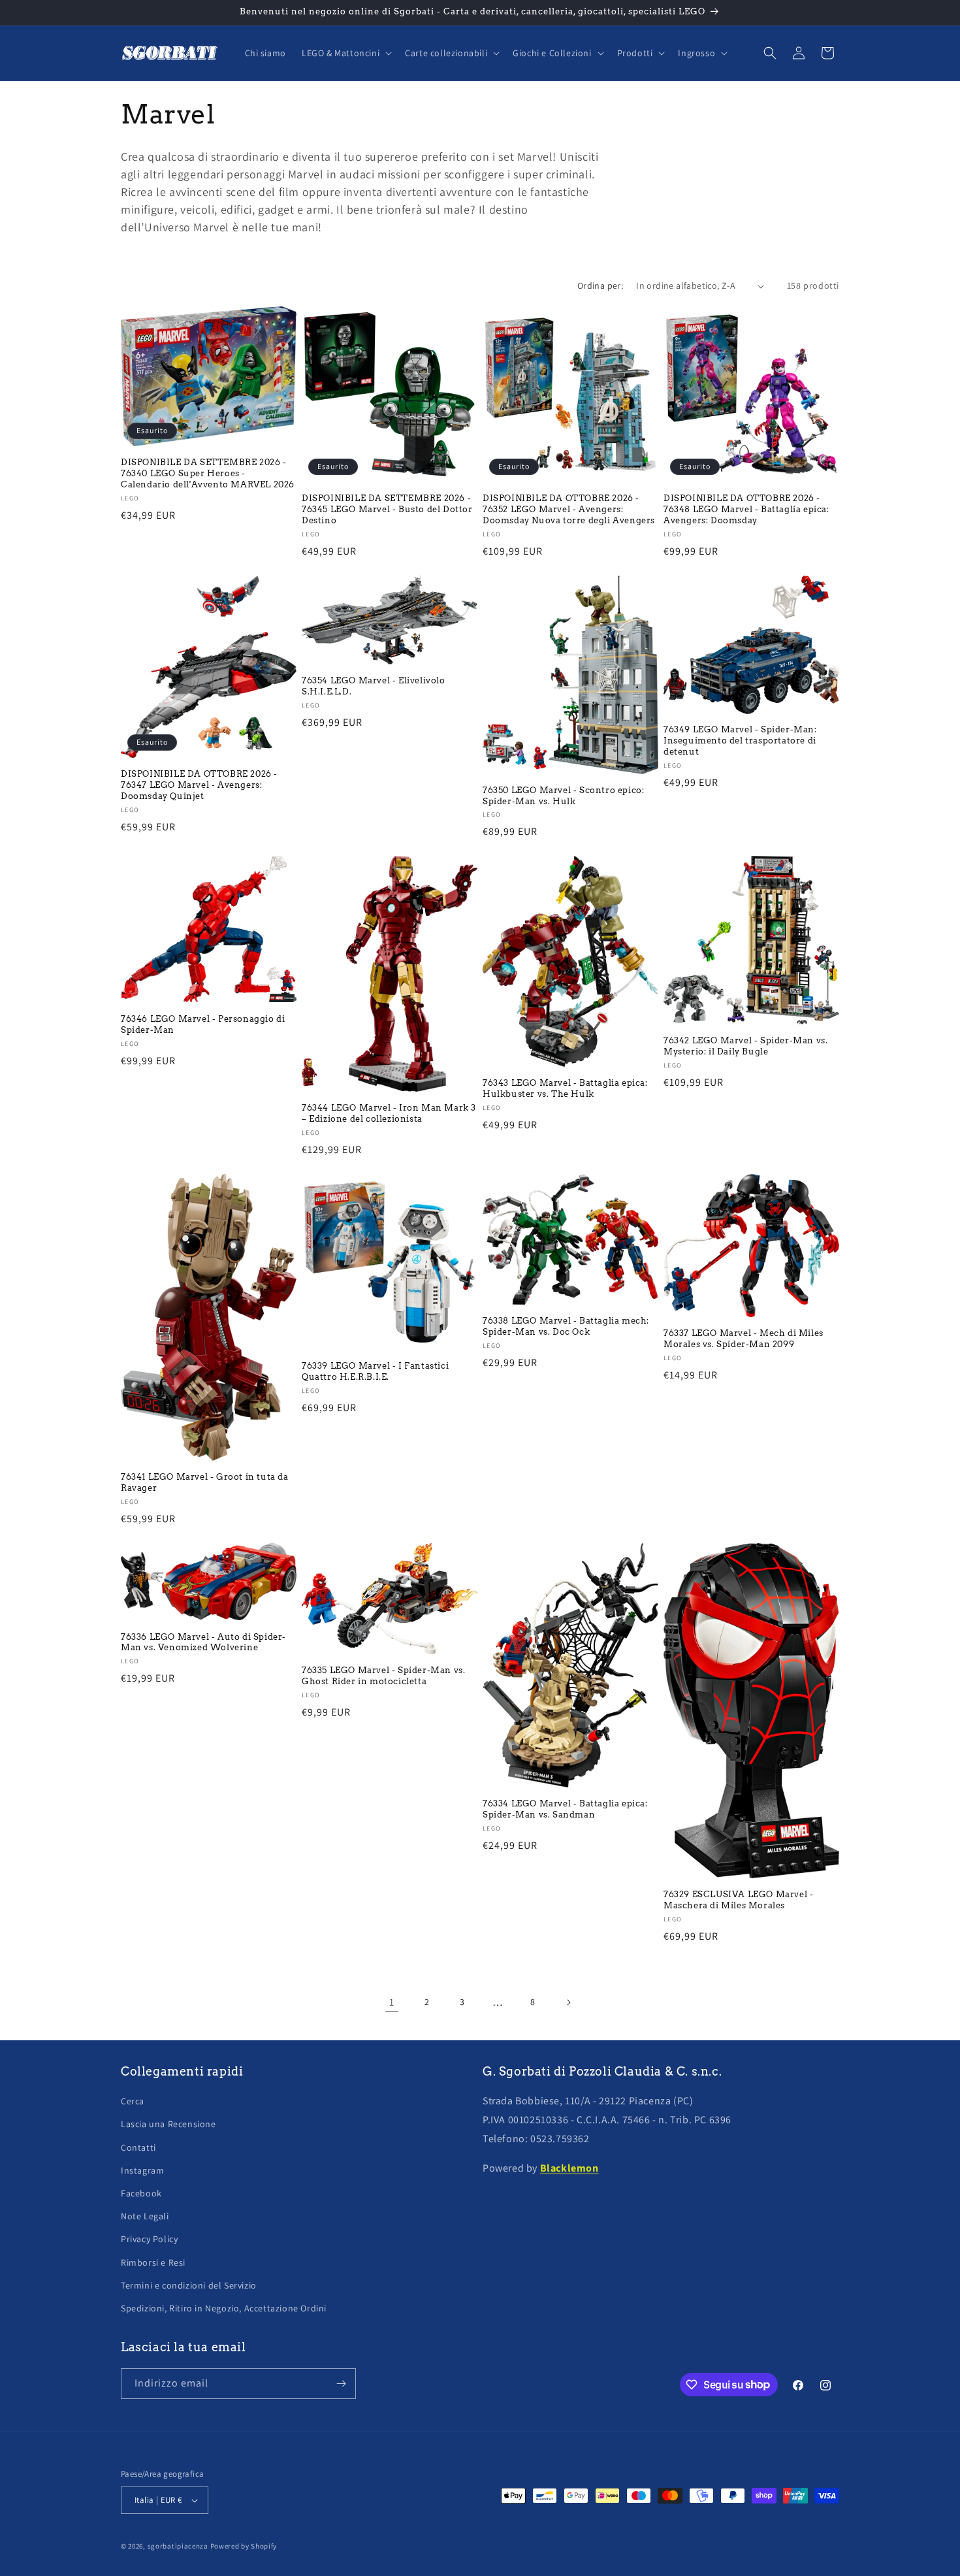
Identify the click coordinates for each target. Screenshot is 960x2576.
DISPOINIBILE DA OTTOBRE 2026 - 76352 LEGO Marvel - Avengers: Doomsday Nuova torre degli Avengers (569, 509)
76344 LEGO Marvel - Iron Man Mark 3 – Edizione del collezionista (389, 1113)
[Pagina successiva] (568, 2002)
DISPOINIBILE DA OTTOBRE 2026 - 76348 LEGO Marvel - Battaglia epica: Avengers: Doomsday (746, 509)
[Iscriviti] (341, 2384)
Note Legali (145, 2216)
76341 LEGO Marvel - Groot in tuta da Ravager (205, 1482)
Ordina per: (600, 285)
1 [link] (392, 2002)
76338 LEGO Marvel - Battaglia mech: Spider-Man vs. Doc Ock (566, 1326)
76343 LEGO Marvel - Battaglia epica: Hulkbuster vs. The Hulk (565, 1088)
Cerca (133, 2101)
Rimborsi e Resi (153, 2262)
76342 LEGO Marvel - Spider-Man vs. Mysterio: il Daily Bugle (745, 1046)
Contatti (138, 2147)
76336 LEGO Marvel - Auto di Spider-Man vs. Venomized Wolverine (203, 1642)
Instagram (142, 2170)
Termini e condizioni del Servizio (189, 2285)
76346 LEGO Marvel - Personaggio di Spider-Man (203, 1024)
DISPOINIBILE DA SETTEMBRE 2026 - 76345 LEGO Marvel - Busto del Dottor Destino (387, 509)
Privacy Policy (149, 2239)
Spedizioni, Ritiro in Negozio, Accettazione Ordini (224, 2308)
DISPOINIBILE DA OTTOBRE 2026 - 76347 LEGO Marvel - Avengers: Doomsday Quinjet (199, 785)
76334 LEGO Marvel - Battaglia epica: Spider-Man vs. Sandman (565, 1809)
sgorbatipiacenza (178, 2546)
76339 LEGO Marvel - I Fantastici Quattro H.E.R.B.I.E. (375, 1371)
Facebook (141, 2193)
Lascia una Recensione (168, 2124)
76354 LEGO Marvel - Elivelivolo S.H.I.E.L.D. (374, 686)
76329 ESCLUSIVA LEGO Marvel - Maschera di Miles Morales (738, 1900)
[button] (345, 53)
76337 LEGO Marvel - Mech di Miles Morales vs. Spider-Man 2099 (744, 1339)
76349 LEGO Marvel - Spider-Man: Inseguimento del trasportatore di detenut (740, 741)
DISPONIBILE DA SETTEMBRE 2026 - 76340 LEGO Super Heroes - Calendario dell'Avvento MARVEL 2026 (208, 473)
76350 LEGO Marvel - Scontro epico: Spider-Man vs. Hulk (563, 796)
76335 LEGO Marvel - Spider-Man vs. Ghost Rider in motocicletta (383, 1676)
